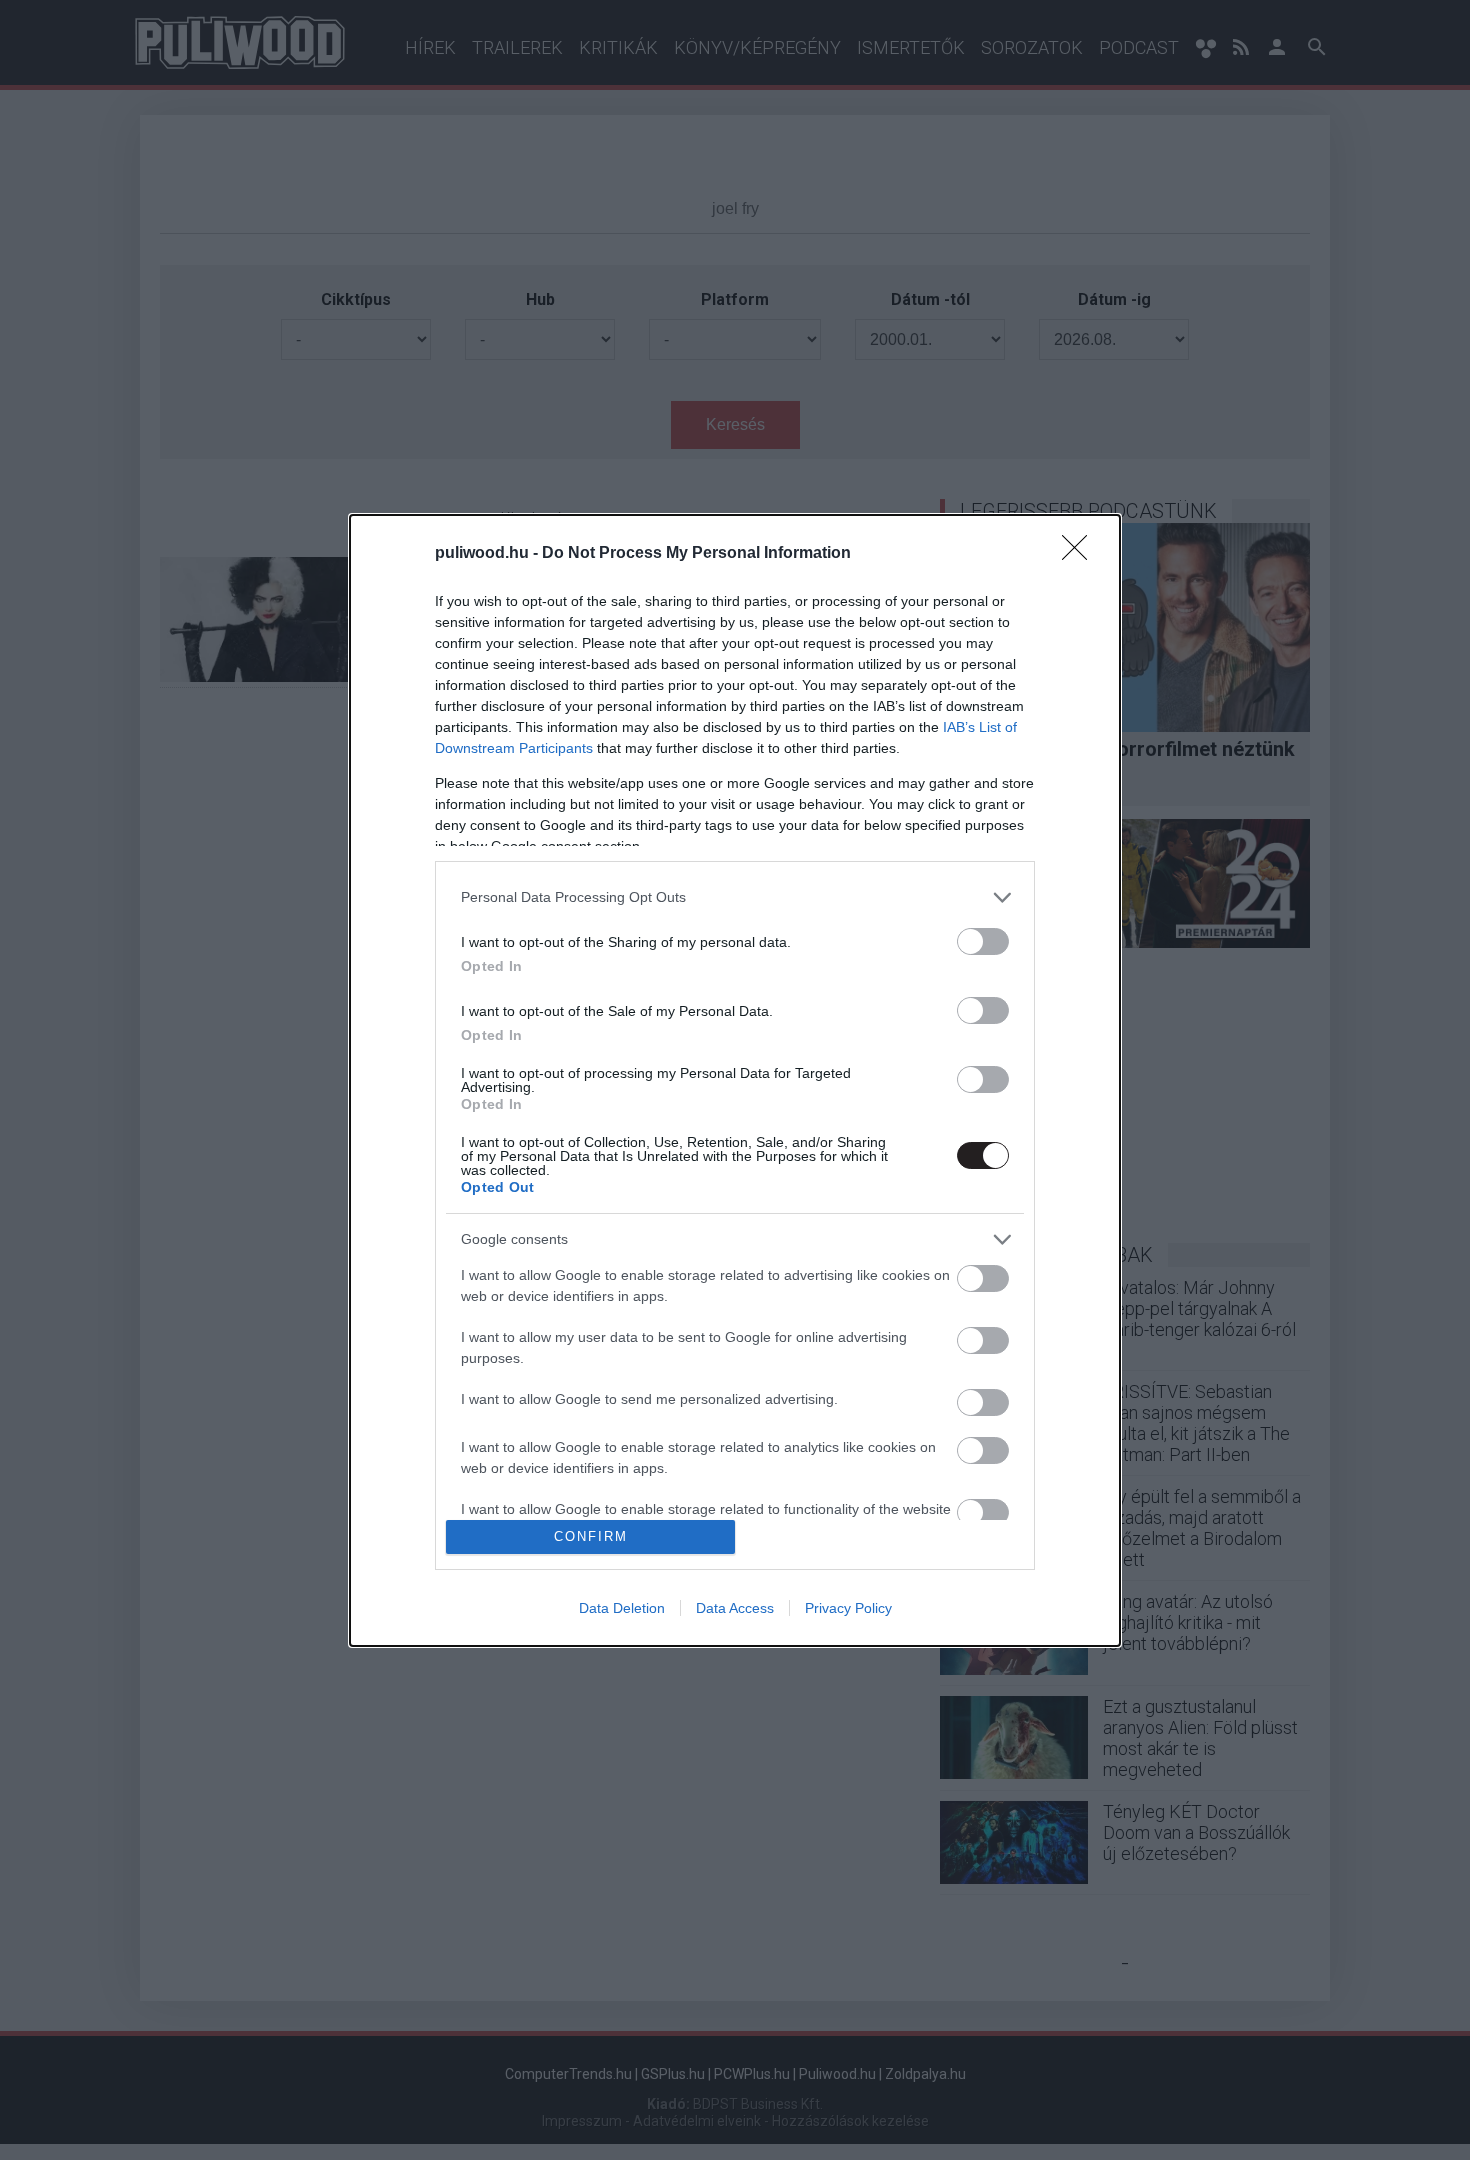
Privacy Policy (848, 1608)
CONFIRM (591, 1536)
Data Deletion (622, 1608)
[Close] (1081, 554)
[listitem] (735, 897)
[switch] (983, 941)
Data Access (735, 1608)
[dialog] (735, 1080)
